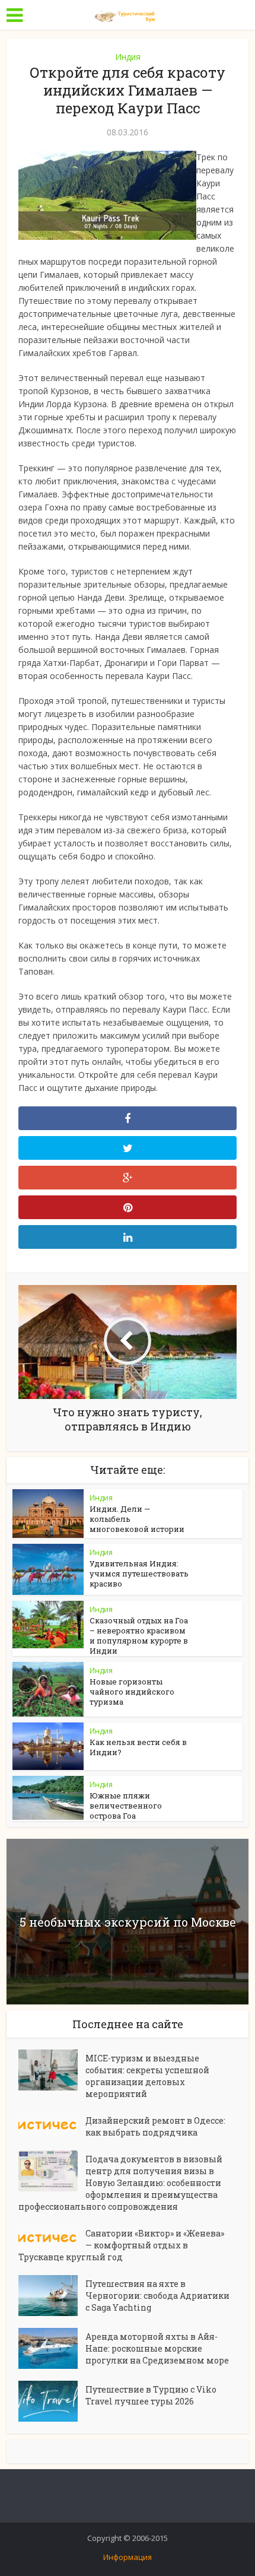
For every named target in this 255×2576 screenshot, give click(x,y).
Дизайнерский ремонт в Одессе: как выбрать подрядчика (155, 2126)
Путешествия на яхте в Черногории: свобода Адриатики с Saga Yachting (157, 2296)
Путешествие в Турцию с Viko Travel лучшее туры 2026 (151, 2395)
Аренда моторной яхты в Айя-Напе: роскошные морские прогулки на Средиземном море (157, 2348)
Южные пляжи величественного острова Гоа (126, 1806)
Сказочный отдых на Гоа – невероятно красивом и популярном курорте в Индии (139, 1636)
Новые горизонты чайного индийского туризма (132, 1692)
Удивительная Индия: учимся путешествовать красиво (139, 1573)
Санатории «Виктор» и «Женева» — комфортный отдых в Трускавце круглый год (121, 2245)
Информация (128, 2557)
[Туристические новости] (128, 14)
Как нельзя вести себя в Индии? (138, 1747)
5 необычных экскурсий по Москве (128, 1922)
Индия (128, 57)
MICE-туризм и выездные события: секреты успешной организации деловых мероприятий (147, 2076)
